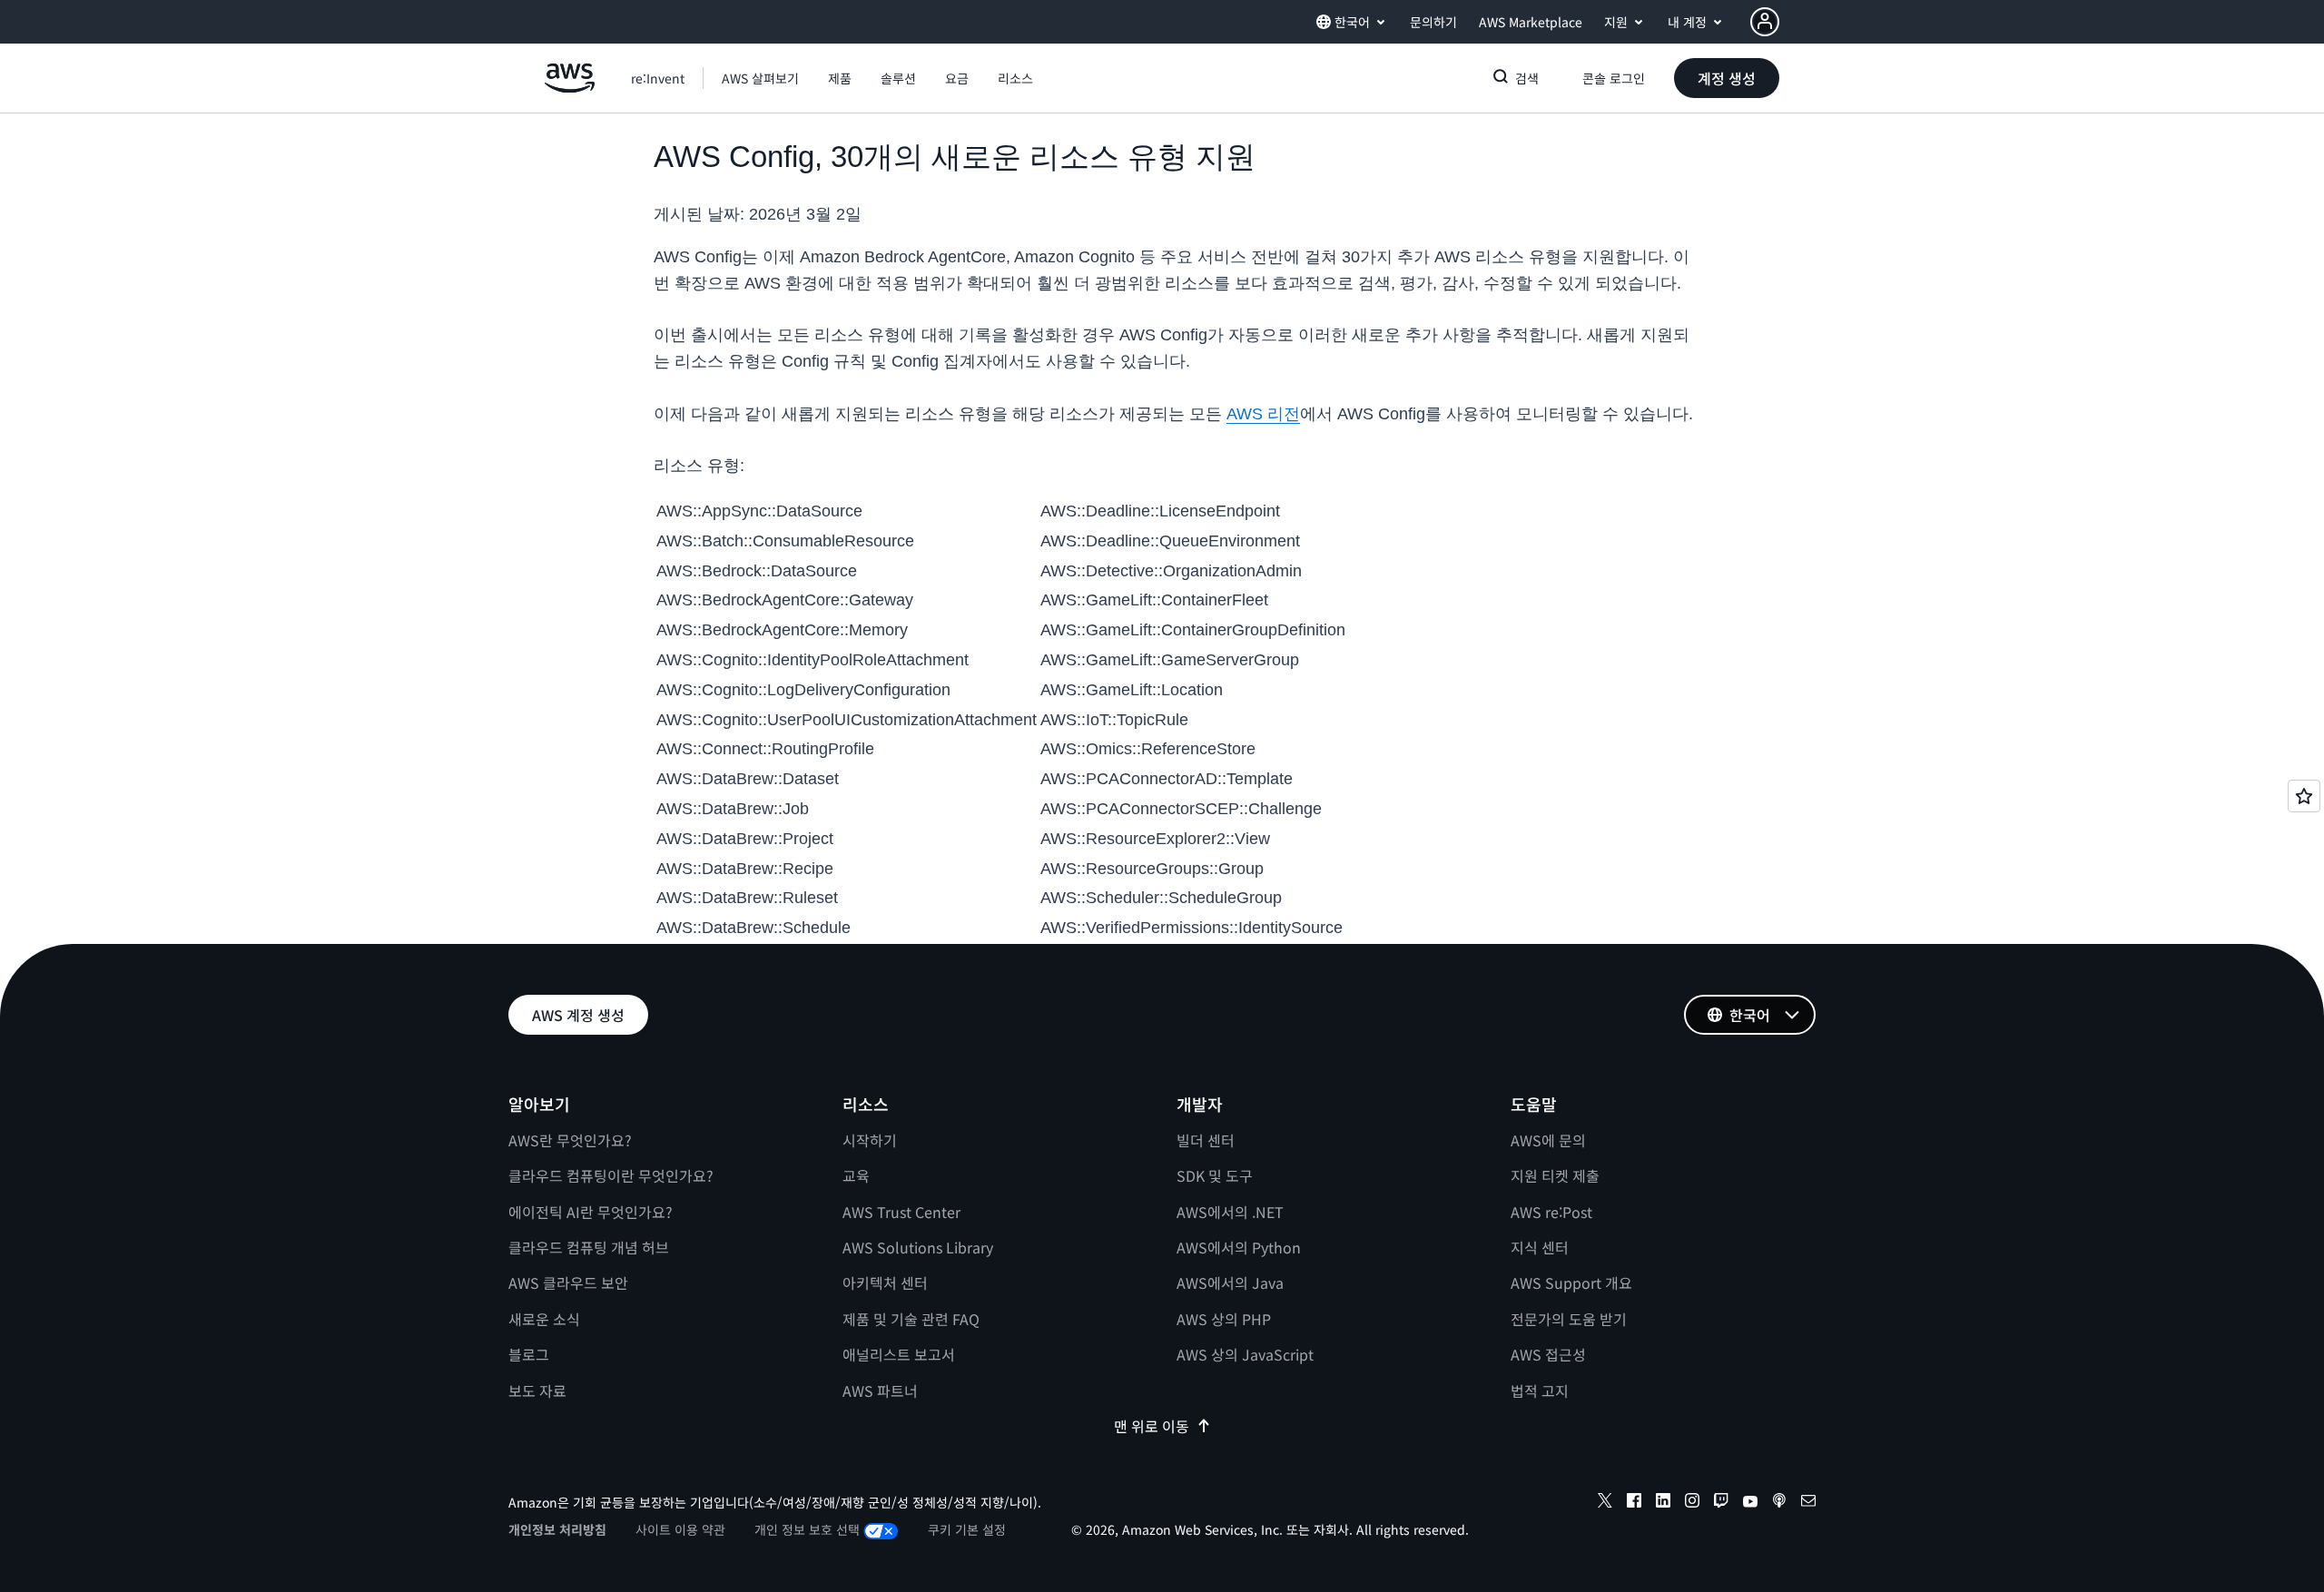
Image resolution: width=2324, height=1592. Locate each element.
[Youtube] (1750, 1503)
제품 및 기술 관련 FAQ (911, 1319)
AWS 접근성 (1548, 1354)
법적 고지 (1540, 1391)
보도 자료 (537, 1391)
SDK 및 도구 (1215, 1175)
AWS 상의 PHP (1224, 1319)
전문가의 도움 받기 (1569, 1319)
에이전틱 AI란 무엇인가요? (591, 1212)
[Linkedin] (1663, 1503)
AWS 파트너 (880, 1391)
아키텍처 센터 (885, 1282)
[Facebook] (1634, 1503)
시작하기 (870, 1140)
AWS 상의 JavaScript (1245, 1354)
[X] (1605, 1503)
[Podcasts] (1779, 1503)
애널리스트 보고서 (899, 1354)
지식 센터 (1540, 1247)
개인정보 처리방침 (557, 1529)
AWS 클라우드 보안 (568, 1282)
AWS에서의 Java (1230, 1282)
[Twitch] (1721, 1503)
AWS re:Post (1551, 1212)
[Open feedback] (2304, 796)
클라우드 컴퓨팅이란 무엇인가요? (611, 1175)
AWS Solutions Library (918, 1247)
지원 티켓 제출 (1555, 1175)
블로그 (529, 1354)
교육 (856, 1175)
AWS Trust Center (901, 1212)
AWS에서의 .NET (1230, 1212)
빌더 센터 (1206, 1140)
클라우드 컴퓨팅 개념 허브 (589, 1247)
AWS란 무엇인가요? (570, 1140)
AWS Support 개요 (1571, 1282)
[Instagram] (1692, 1503)
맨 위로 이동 (1152, 1426)
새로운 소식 (544, 1319)
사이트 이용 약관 (680, 1529)
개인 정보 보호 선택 (807, 1529)
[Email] (1808, 1503)
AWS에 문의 (1548, 1140)
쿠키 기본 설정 (967, 1529)
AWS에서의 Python (1239, 1247)
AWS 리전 (1263, 414)
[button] (760, 78)
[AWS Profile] (1765, 22)
